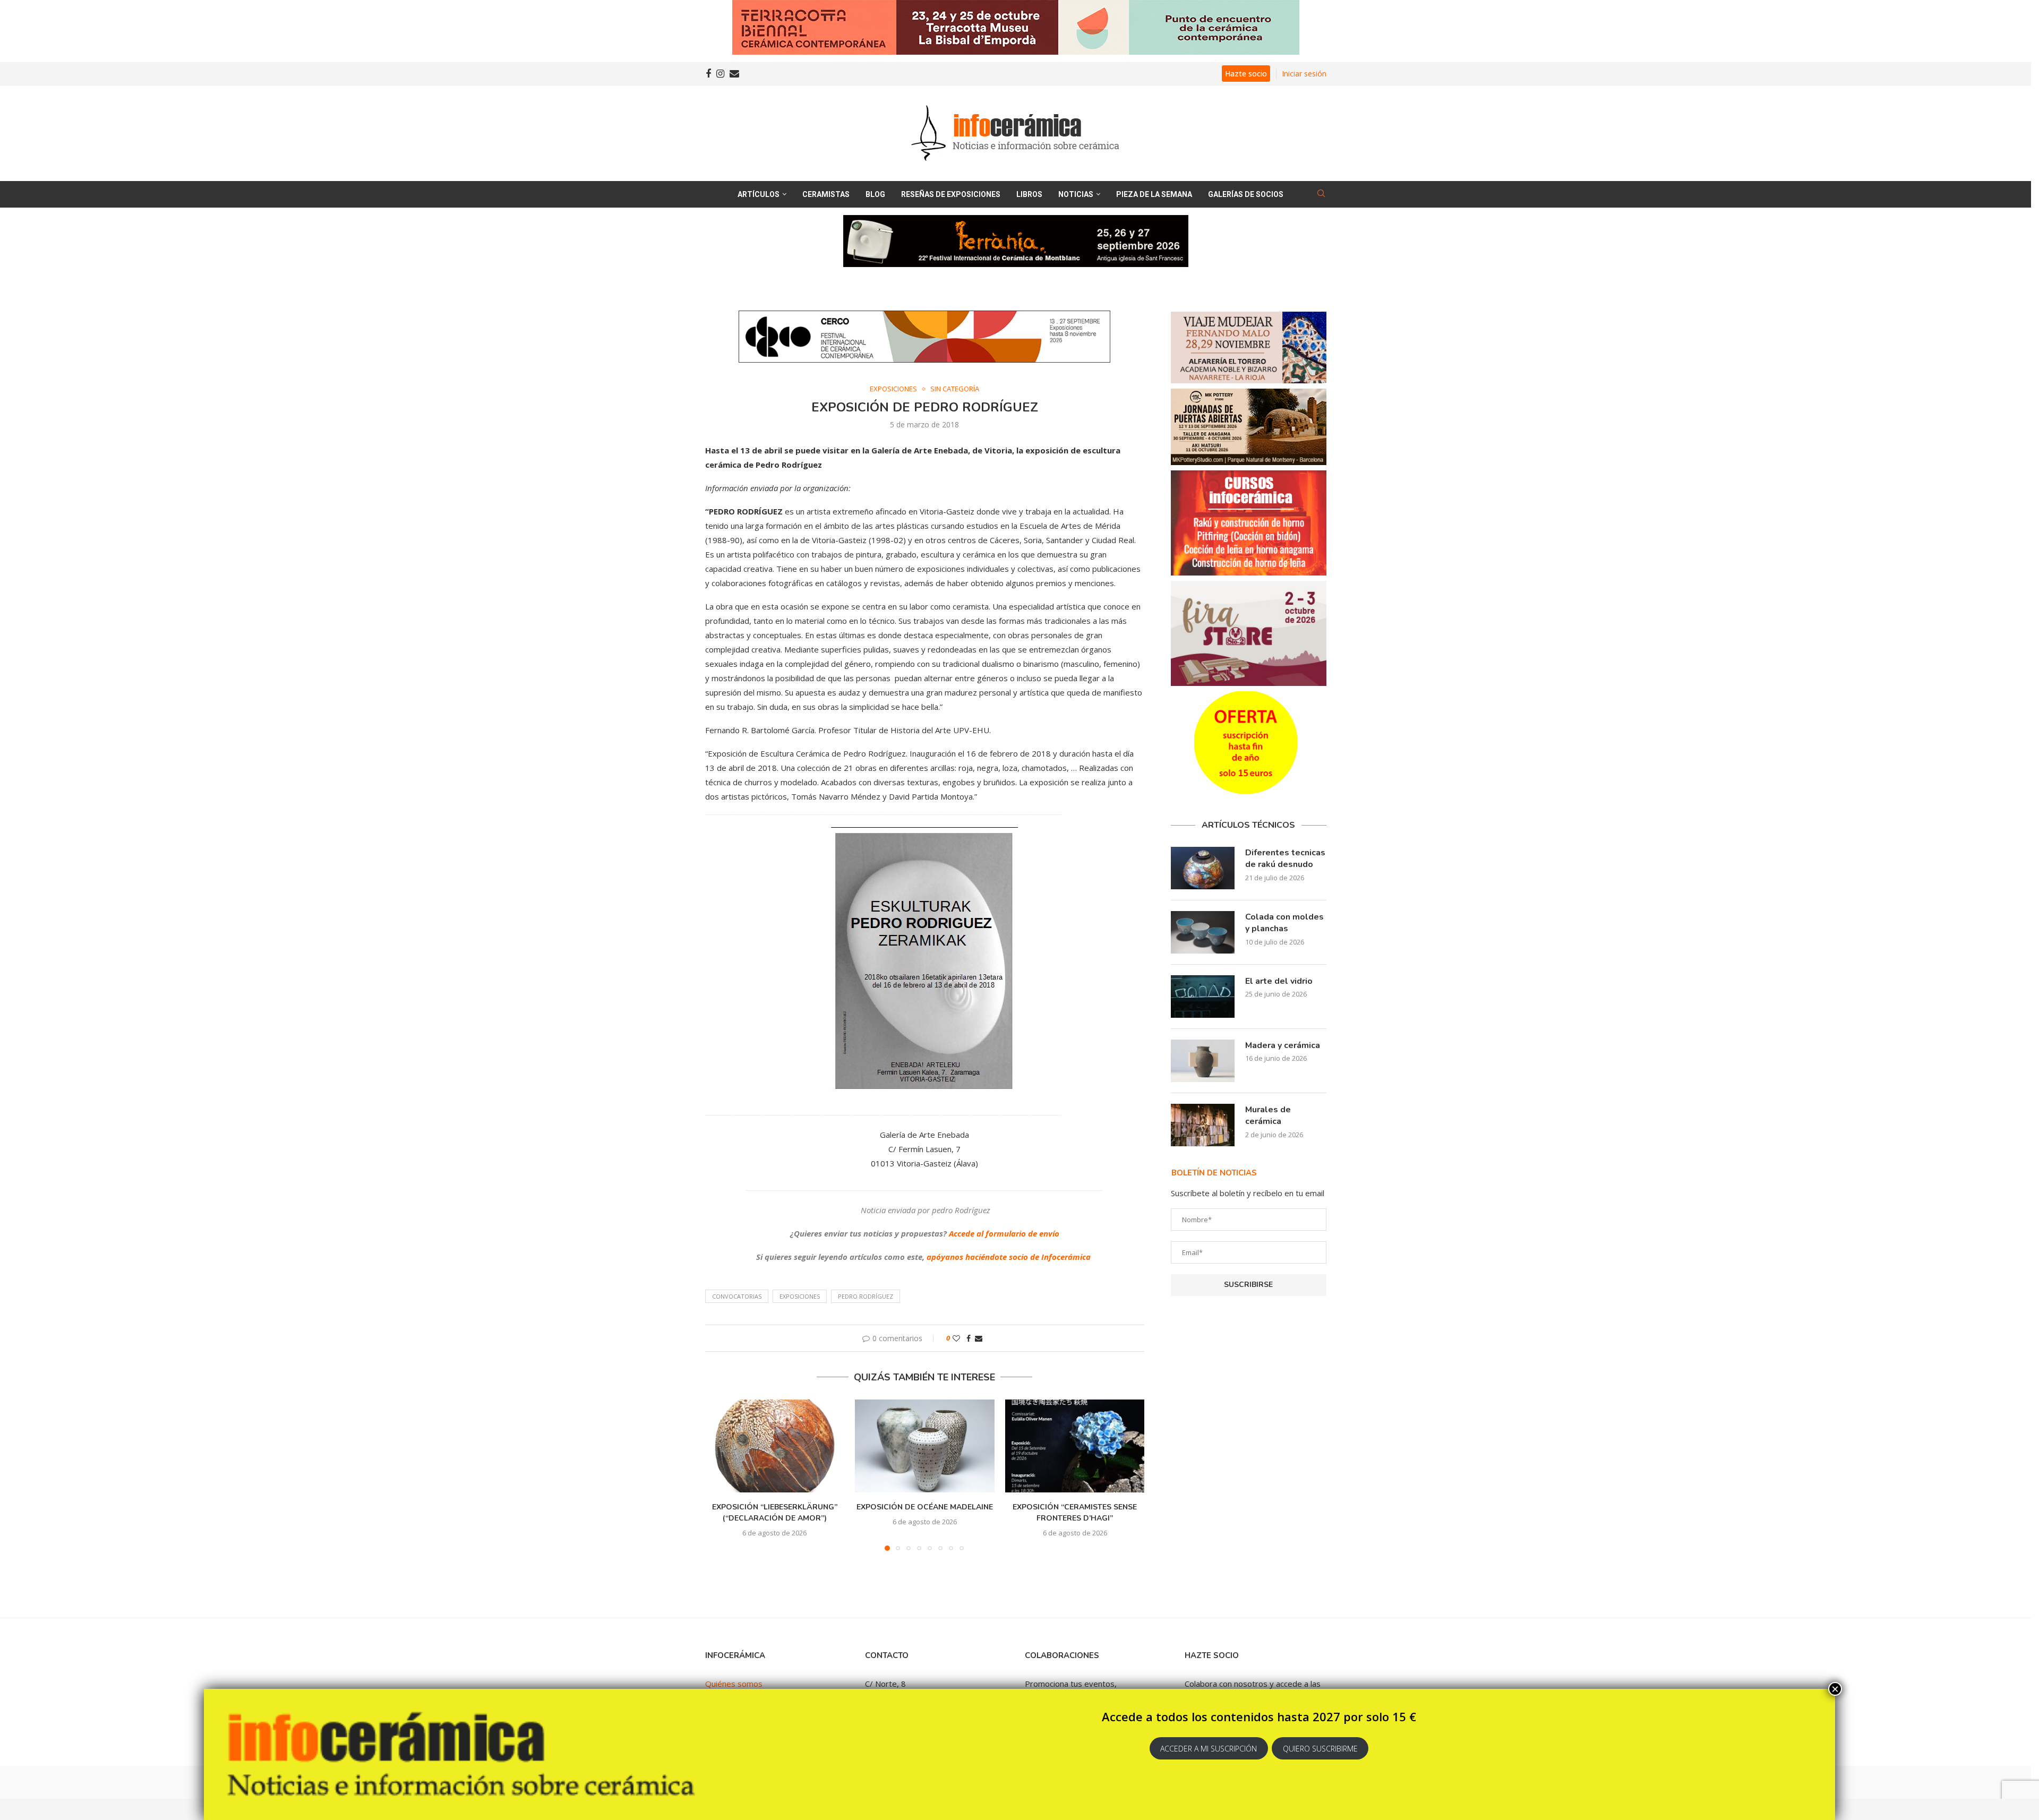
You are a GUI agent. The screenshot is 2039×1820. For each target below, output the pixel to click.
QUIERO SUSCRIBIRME (1320, 1749)
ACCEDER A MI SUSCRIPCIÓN (1209, 1749)
